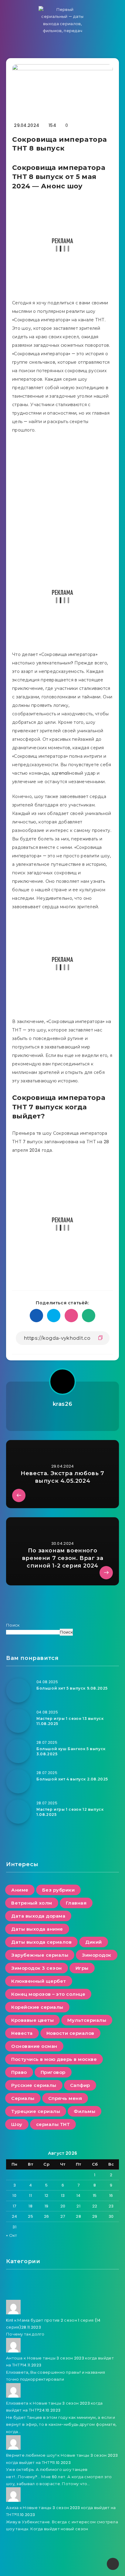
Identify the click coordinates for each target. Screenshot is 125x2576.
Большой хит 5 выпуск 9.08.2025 (72, 1688)
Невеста (22, 2033)
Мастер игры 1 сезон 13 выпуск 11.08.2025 (70, 1721)
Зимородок (97, 1955)
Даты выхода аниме (37, 1929)
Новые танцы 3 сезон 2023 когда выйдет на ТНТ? (60, 2362)
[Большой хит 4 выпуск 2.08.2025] (18, 1781)
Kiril (10, 2320)
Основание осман (34, 2046)
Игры (82, 1968)
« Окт (12, 2235)
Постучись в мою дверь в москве (54, 2059)
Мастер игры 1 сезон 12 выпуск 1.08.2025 (70, 1812)
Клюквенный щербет (39, 1981)
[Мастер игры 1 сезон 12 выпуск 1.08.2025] (18, 1812)
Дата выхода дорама (38, 1916)
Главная (76, 1903)
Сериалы (23, 2098)
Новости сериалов (70, 2033)
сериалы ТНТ (53, 2124)
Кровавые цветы (32, 2020)
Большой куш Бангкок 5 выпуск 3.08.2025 (71, 1751)
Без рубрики (59, 1890)
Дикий (94, 1942)
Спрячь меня (65, 2098)
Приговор (53, 2072)
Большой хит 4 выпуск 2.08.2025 (72, 1779)
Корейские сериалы (37, 2007)
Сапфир (80, 2085)
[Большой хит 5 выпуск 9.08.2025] (18, 1690)
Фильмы (84, 2111)
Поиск (13, 1625)
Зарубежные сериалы (40, 1955)
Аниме (20, 1890)
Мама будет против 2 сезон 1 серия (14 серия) (53, 2324)
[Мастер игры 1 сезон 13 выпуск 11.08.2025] (18, 1721)
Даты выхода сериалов (41, 1942)
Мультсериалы (87, 2020)
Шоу (17, 2124)
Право (19, 2072)
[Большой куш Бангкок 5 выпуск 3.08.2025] (18, 1751)
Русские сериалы (34, 2085)
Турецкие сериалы (36, 2111)
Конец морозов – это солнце (48, 1994)
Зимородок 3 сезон (37, 1968)
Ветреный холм (32, 1903)
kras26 (63, 1404)
